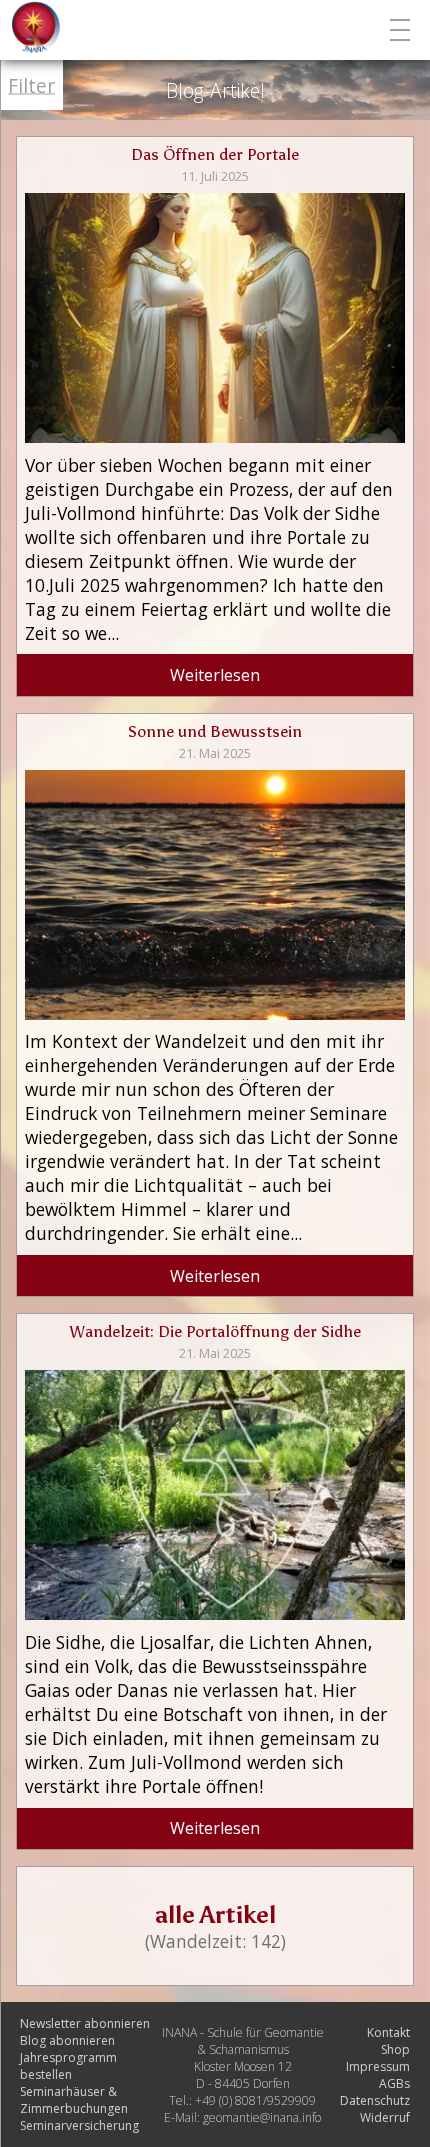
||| (402, 30)
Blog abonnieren (67, 2040)
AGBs (394, 2083)
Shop (395, 2049)
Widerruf (385, 2117)
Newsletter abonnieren (85, 2023)
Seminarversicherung (79, 2125)
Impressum (378, 2066)
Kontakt (388, 2032)
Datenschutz (375, 2100)
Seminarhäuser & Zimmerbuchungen (74, 2100)
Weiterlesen (215, 675)
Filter (31, 85)
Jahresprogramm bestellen (68, 2066)
